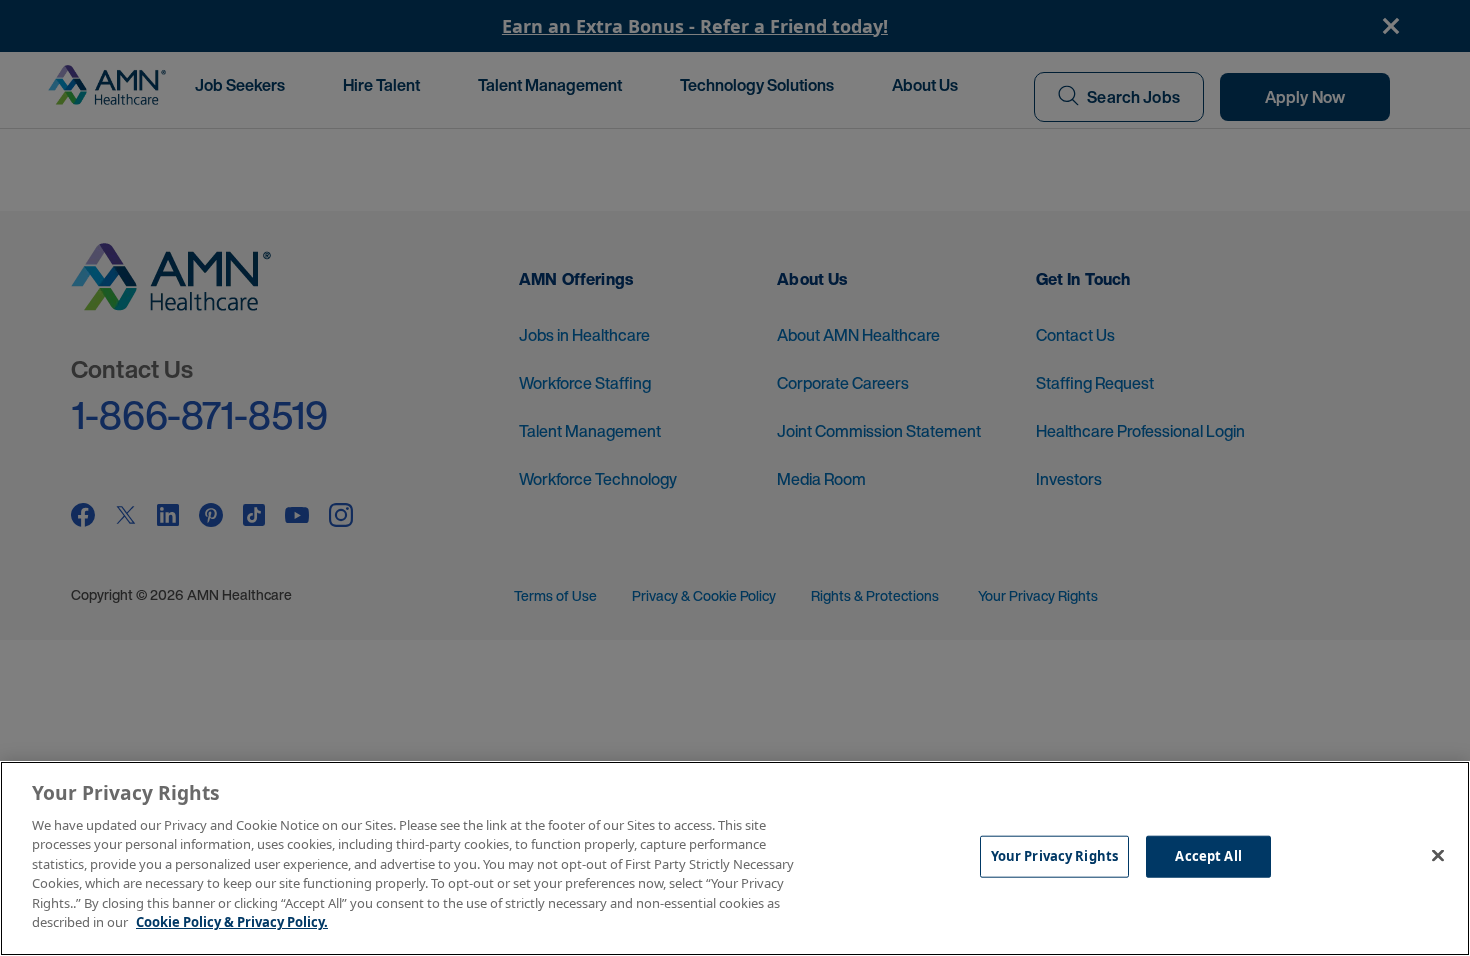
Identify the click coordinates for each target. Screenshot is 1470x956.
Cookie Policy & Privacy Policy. (232, 922)
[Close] (1438, 856)
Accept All (1208, 856)
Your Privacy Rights (1054, 856)
